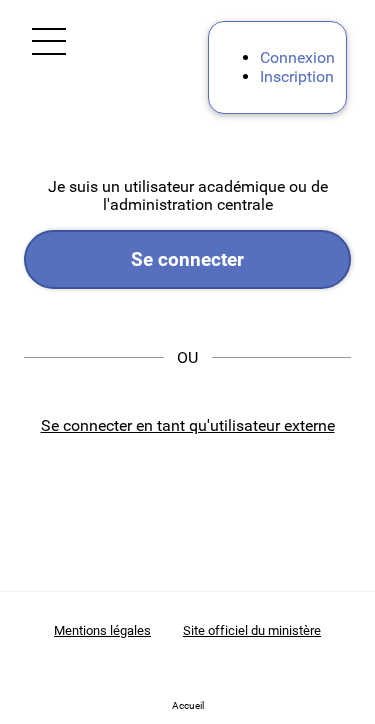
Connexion (297, 57)
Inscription (297, 76)
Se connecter (187, 259)
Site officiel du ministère (252, 630)
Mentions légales (102, 630)
